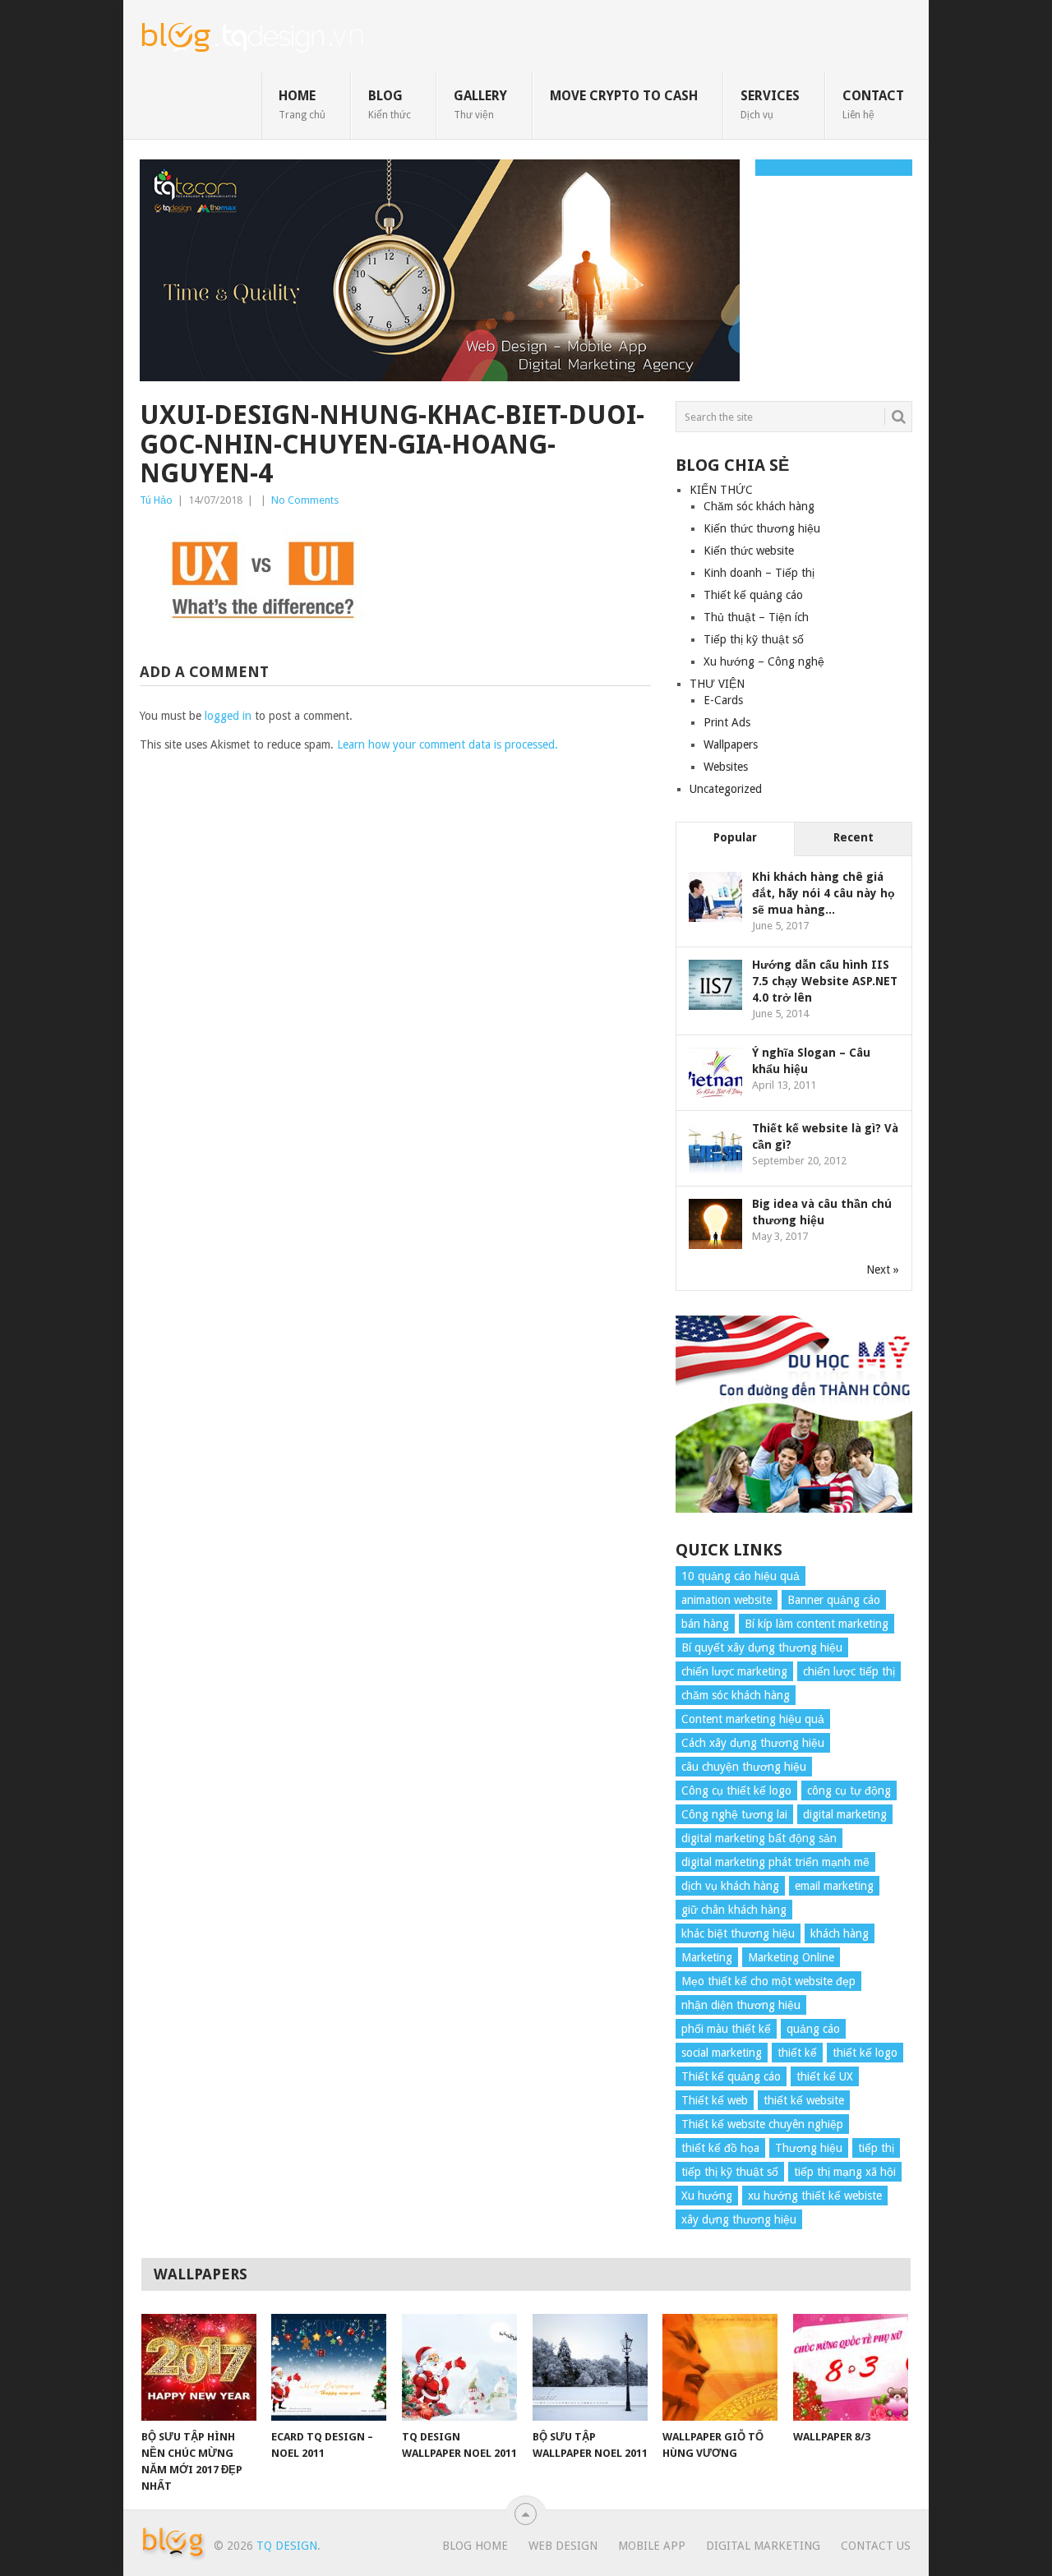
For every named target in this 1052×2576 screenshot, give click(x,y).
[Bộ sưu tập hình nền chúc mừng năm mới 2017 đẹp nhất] (199, 2367)
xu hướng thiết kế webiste (815, 2196)
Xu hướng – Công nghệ (764, 661)
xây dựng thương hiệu (739, 2219)
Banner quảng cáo (834, 1600)
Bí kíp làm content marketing (817, 1624)
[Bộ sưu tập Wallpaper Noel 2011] (590, 2367)
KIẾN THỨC (721, 490)
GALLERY (480, 104)
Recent (854, 837)
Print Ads (727, 722)
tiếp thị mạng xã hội (845, 2172)
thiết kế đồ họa (720, 2148)
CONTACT (873, 104)
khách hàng (840, 1933)
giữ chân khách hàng (734, 1910)
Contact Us (876, 2546)
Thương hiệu (809, 2148)
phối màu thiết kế (726, 2029)
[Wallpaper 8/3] (851, 2367)
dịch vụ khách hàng (730, 1886)
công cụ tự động (849, 1790)
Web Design (563, 2546)
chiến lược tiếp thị (849, 1671)
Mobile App (652, 2546)
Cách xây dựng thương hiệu (753, 1743)
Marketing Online (791, 1957)
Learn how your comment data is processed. (448, 744)
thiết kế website (804, 2100)
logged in (228, 716)
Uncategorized (726, 789)
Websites (726, 767)
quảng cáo (813, 2029)
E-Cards (723, 700)
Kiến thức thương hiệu (762, 528)
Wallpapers (731, 744)
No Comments (305, 500)
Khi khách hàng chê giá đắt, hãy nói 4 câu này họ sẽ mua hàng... (824, 893)
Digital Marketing (763, 2546)
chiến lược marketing (734, 1671)
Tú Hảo (156, 500)
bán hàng (705, 1624)
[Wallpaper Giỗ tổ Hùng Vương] (720, 2367)
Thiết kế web (715, 2100)
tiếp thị (876, 2148)
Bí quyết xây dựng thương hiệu (762, 1647)
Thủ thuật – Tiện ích (756, 617)
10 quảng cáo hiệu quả (741, 1576)
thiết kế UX (825, 2076)
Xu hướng (707, 2196)
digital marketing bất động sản (759, 1838)
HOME (302, 104)
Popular (735, 837)
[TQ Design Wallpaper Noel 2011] (459, 2367)
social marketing (722, 2053)
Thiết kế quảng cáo (753, 595)
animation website (727, 1600)
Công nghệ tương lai (734, 1814)
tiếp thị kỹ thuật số (730, 2172)
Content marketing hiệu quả (753, 1719)
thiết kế (797, 2053)
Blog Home (475, 2546)
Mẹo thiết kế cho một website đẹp (768, 1981)
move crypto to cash (624, 96)
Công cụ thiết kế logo (736, 1790)
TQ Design (287, 2546)
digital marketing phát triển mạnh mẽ (775, 1862)
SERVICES (770, 104)
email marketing (834, 1886)
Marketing (707, 1957)
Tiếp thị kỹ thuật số (754, 639)
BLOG (390, 104)
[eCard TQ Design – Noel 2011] (329, 2367)
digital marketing (845, 1814)
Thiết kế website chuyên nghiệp (762, 2124)
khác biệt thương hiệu (738, 1933)
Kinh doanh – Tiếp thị (759, 573)
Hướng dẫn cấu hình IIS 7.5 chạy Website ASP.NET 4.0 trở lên (825, 981)
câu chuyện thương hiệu (744, 1767)
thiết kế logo (865, 2053)
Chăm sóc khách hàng (759, 506)
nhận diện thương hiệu (741, 2005)
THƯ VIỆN (717, 684)
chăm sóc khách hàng (736, 1695)
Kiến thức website (749, 551)
